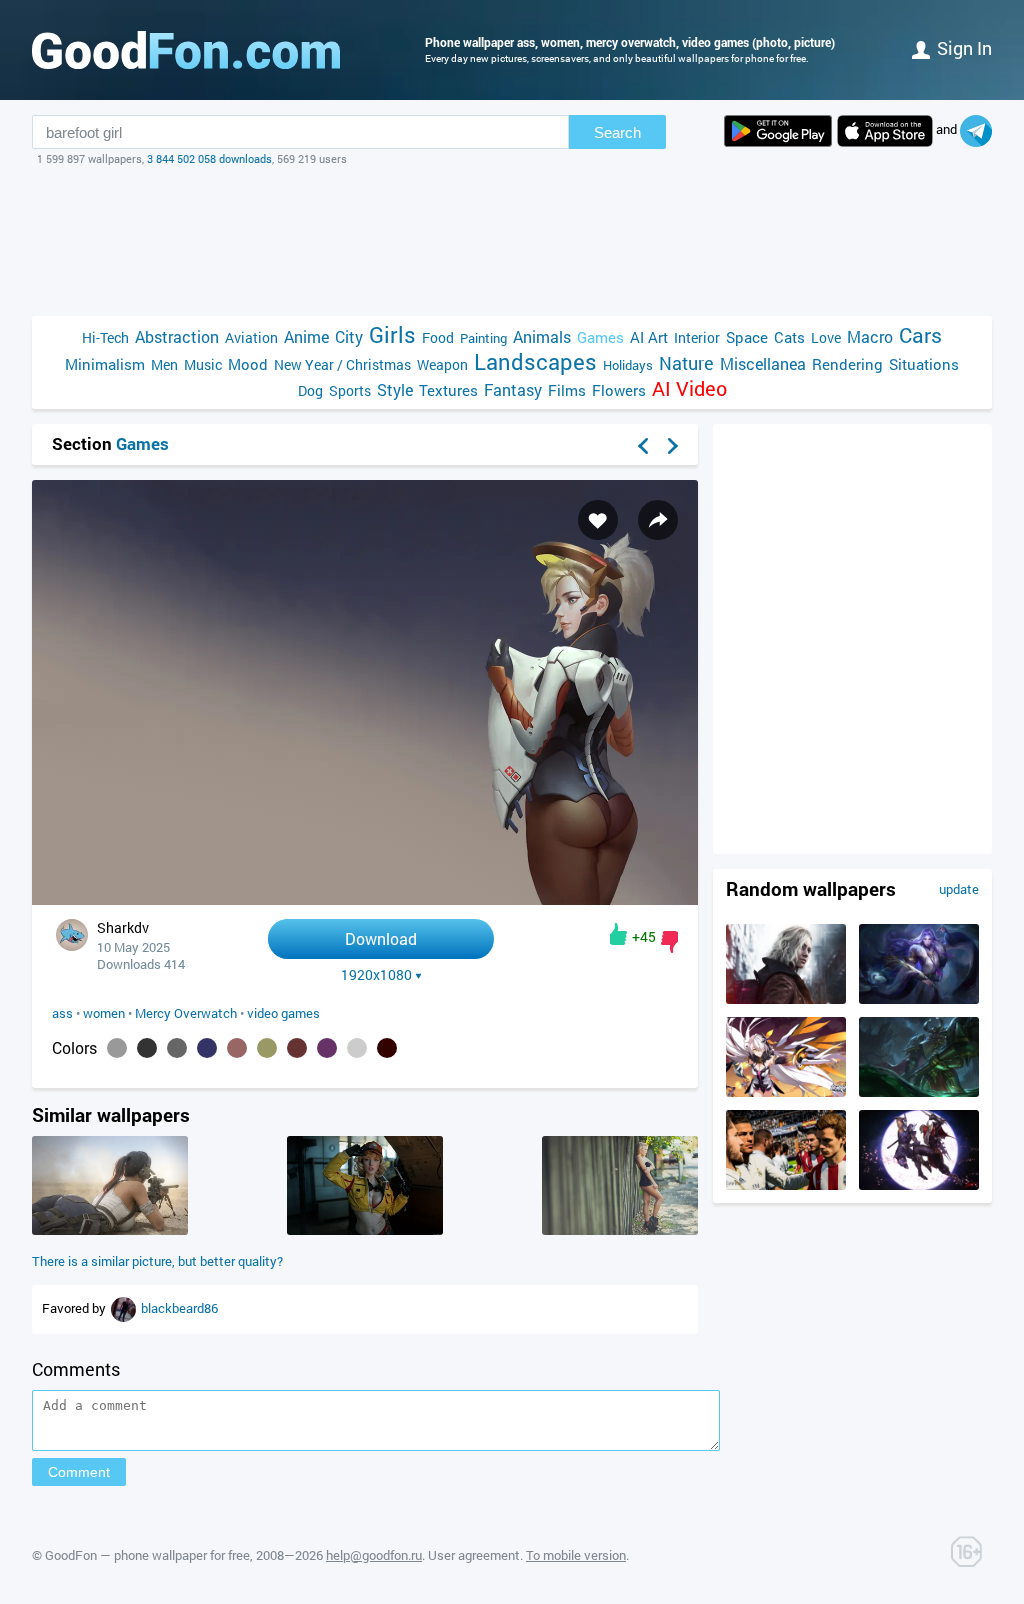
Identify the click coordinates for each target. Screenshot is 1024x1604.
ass (62, 1013)
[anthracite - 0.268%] (147, 1048)
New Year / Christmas (342, 364)
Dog (310, 390)
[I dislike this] (669, 942)
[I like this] (618, 934)
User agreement (474, 1555)
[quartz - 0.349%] (117, 1048)
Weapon (442, 364)
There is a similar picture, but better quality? (157, 1261)
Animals (542, 336)
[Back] (643, 446)
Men (164, 364)
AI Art (649, 337)
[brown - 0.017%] (297, 1048)
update (959, 889)
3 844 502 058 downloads (209, 158)
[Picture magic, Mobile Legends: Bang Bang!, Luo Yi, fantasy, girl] (919, 999)
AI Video (689, 388)
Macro (870, 336)
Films (567, 390)
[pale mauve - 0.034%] (237, 1048)
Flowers (619, 390)
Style (395, 389)
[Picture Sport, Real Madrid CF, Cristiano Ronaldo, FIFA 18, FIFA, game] (786, 1185)
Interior (697, 337)
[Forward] (673, 446)
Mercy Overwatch (186, 1013)
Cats (789, 337)
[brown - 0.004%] (387, 1048)
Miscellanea (763, 363)
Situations (924, 364)
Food (438, 337)
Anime (306, 336)
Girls (392, 334)
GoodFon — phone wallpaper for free (147, 1555)
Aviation (251, 337)
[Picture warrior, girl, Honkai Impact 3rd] (786, 1092)
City (349, 336)
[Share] (658, 520)
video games (283, 1013)
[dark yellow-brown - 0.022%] (267, 1048)
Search (617, 132)
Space (747, 337)
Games (600, 337)
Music (203, 364)
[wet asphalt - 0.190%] (177, 1048)
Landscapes (535, 361)
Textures (448, 390)
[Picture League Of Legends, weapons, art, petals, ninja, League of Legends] (919, 1185)
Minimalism (105, 364)
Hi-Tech (105, 337)
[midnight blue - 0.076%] (207, 1048)
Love (826, 337)
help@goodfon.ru (374, 1555)
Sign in (964, 48)
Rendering (847, 364)
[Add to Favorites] (598, 520)
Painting (483, 338)
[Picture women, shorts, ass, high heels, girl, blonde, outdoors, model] (620, 1230)
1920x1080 (376, 975)
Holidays (628, 365)
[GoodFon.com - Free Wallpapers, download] (186, 50)
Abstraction (177, 336)
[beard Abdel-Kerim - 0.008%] (357, 1048)
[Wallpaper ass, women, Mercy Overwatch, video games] (365, 899)
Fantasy (513, 389)
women (104, 1013)
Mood (248, 364)
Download (381, 938)
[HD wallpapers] (778, 131)
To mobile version (576, 1555)
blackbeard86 (179, 1308)
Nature (686, 363)
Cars (920, 335)
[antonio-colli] (125, 1308)
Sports (350, 390)
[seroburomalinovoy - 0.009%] (327, 1048)
